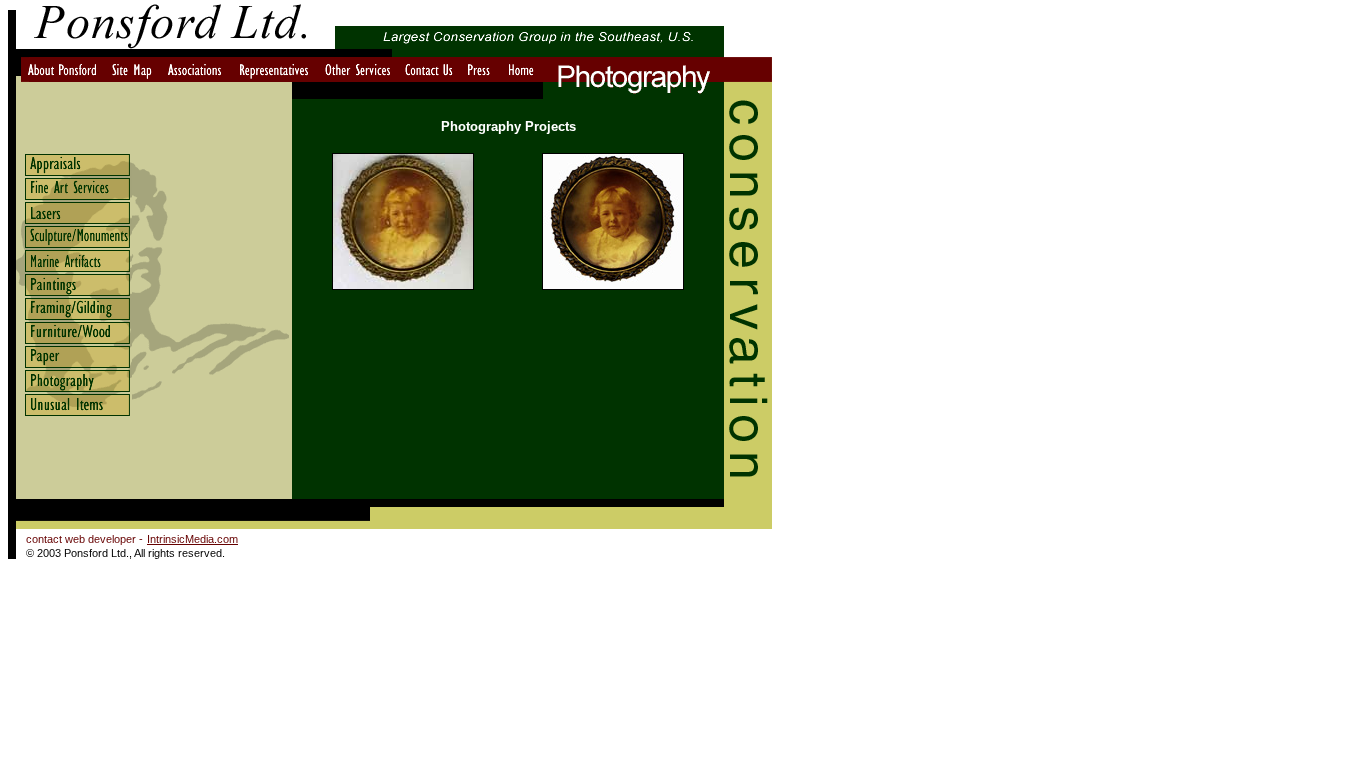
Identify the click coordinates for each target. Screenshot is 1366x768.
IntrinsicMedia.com (192, 539)
